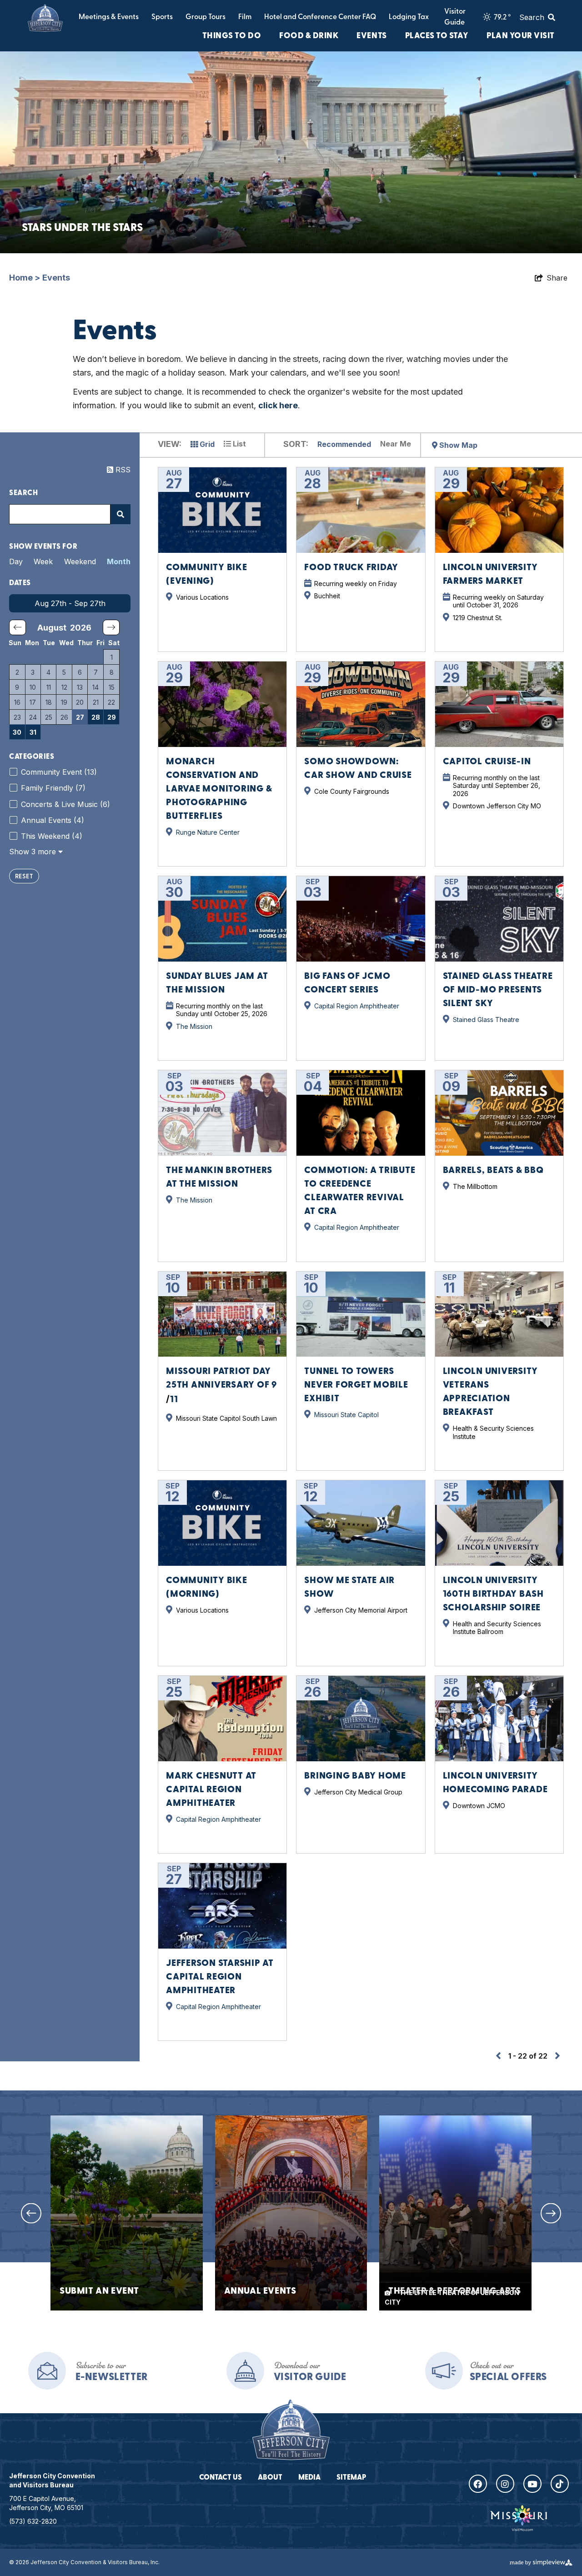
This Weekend (52, 836)
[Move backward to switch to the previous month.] (18, 627)
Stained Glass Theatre (486, 1020)
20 (80, 702)
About (270, 2478)
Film (245, 17)
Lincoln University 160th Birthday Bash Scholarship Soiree (493, 1594)
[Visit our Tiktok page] (560, 2484)
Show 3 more (34, 852)
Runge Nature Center (208, 832)
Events (371, 36)
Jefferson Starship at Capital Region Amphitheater (220, 1977)
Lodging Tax (409, 17)
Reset (24, 877)
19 (64, 702)
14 (95, 687)
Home (25, 278)
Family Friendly (53, 788)
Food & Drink (309, 36)
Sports (162, 17)
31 (33, 732)
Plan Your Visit (521, 36)
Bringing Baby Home (355, 1776)
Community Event (59, 772)
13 (80, 687)
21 (96, 702)
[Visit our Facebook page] (478, 2484)
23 (17, 717)
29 (112, 717)
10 (33, 687)
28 (96, 717)
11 (49, 687)
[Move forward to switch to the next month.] (111, 627)
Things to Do (232, 36)
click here (278, 405)
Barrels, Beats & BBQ (493, 1171)
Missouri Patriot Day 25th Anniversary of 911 (221, 1386)
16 (17, 702)
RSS (122, 470)
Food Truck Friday (351, 568)
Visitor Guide (455, 17)
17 (33, 702)
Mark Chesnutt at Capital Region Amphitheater (211, 1790)
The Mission (194, 1026)
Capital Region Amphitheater (357, 1006)
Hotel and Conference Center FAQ (320, 17)
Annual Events (53, 820)
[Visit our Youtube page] (532, 2484)
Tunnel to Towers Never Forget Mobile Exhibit (356, 1385)
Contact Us (221, 2478)
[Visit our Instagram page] (505, 2484)
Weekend (80, 561)
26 (64, 717)
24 (33, 717)
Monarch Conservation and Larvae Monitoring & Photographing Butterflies (219, 789)
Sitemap (351, 2478)
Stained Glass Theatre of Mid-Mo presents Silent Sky (498, 990)
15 (112, 687)
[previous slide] (31, 2213)
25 (49, 717)
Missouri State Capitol (346, 1415)
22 (111, 702)
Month (119, 561)
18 (49, 702)
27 (80, 717)
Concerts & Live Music (65, 804)
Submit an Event (99, 2292)
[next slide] (551, 2213)
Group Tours (206, 17)
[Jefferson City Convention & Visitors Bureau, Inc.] (45, 18)
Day (16, 561)
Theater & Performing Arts (454, 2292)
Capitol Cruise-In (487, 762)
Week (43, 561)
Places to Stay (437, 36)
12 (64, 687)
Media (309, 2478)
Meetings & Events (109, 17)
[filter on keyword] (120, 514)
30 (17, 732)
